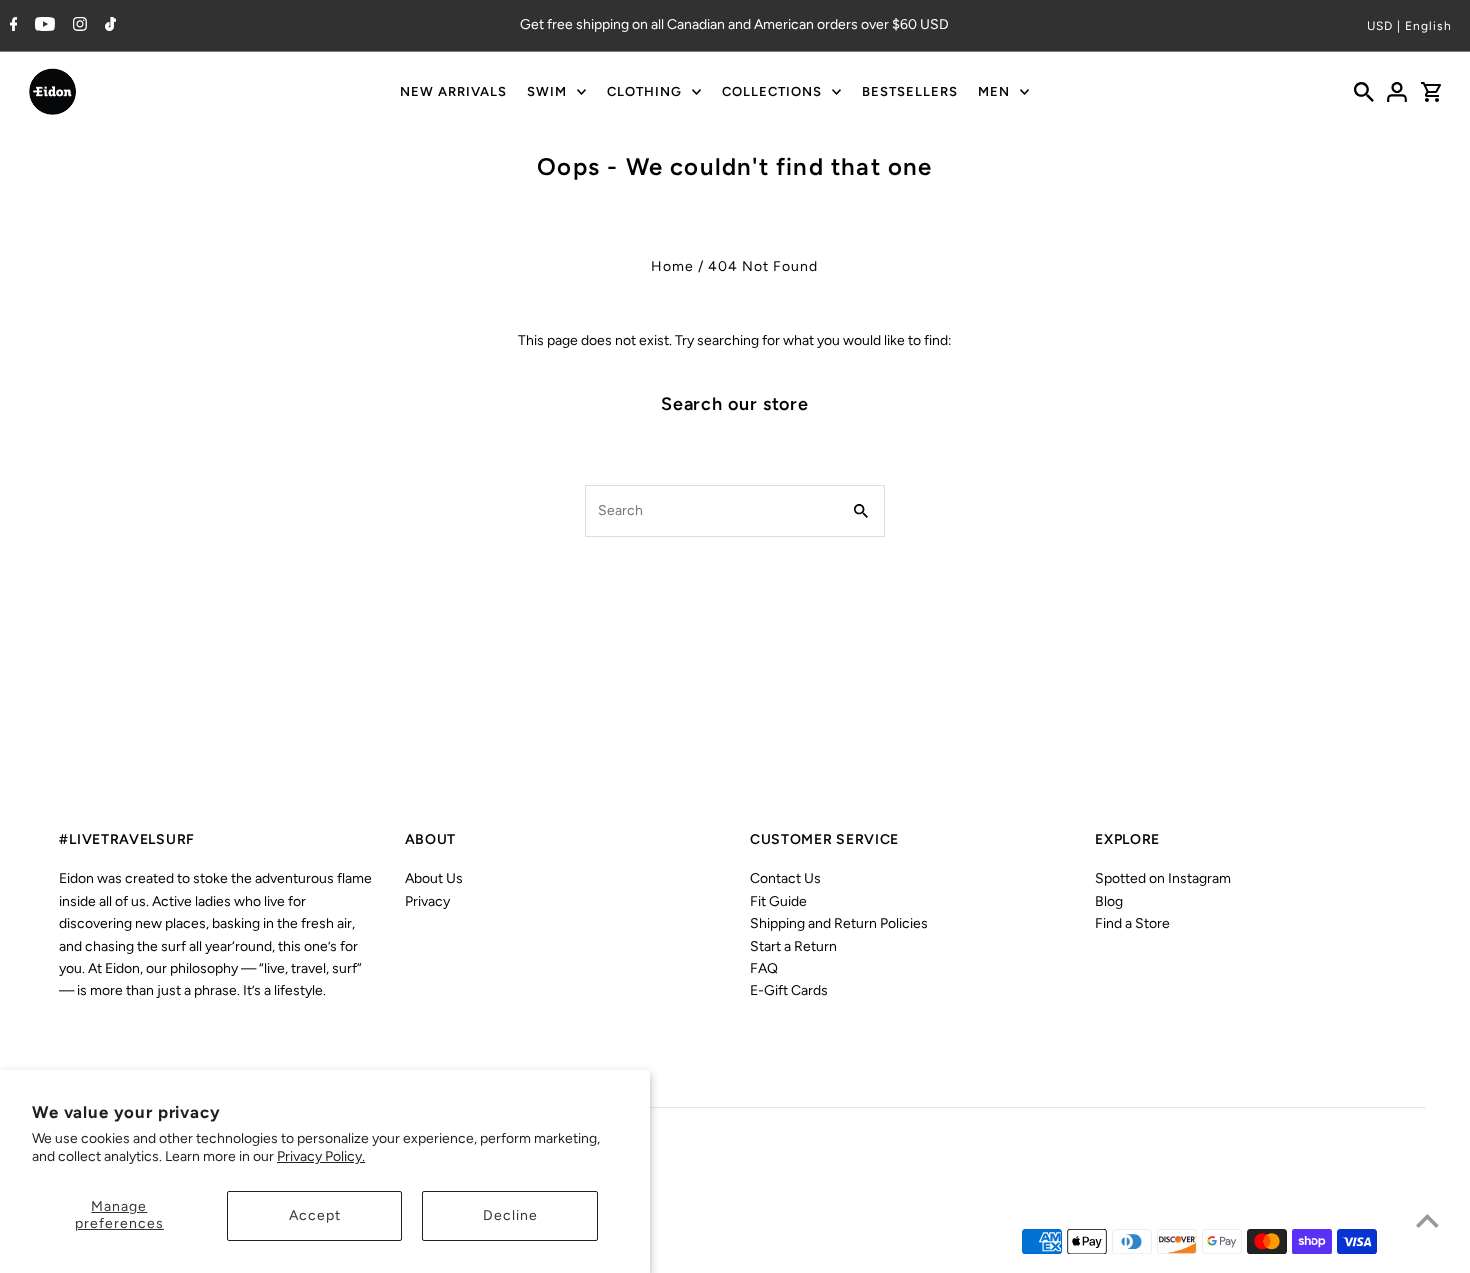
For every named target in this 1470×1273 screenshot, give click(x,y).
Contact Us (785, 878)
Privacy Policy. (321, 1156)
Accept (315, 1215)
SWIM (547, 91)
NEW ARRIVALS (453, 91)
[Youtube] (42, 26)
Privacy (427, 901)
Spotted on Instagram (1163, 878)
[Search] (1364, 92)
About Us (434, 878)
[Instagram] (77, 26)
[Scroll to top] (1427, 1220)
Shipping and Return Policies (839, 923)
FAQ (764, 968)
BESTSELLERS (910, 91)
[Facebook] (11, 26)
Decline (510, 1215)
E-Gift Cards (789, 990)
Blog (1109, 901)
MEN (994, 91)
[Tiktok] (108, 26)
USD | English (1409, 26)
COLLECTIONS (772, 91)
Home (672, 266)
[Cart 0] (1431, 92)
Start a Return (793, 946)
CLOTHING (644, 91)
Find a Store (1132, 923)
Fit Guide (778, 901)
